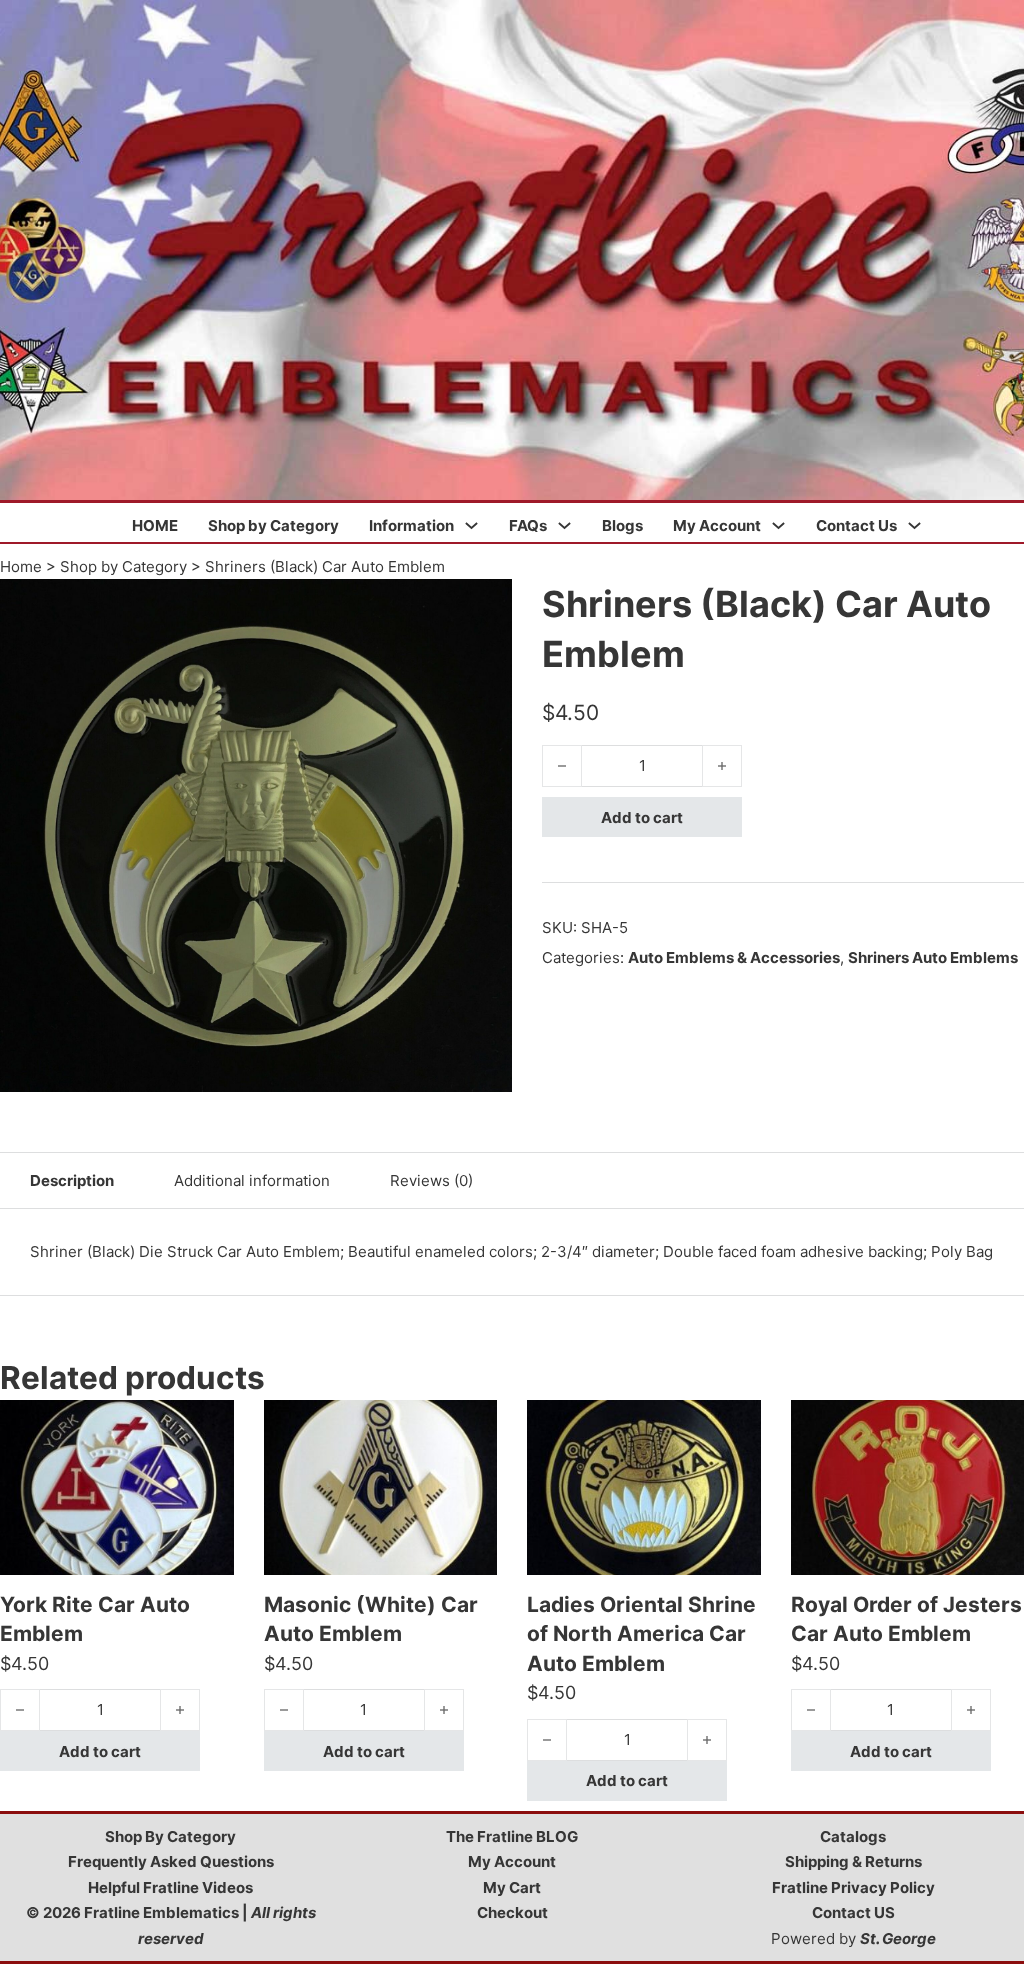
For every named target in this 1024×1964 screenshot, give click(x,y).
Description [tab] (72, 1180)
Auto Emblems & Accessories (734, 957)
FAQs (528, 525)
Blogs (622, 525)
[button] (485, 606)
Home (21, 566)
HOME (155, 525)
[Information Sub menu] (471, 525)
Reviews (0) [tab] (431, 1180)
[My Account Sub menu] (778, 525)
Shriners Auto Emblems (933, 957)
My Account (717, 525)
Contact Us (856, 525)
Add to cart (642, 817)
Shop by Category (273, 525)
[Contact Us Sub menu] (914, 525)
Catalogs (853, 1836)
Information (411, 525)
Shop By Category (170, 1836)
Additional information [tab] (252, 1180)
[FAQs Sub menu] (564, 525)
